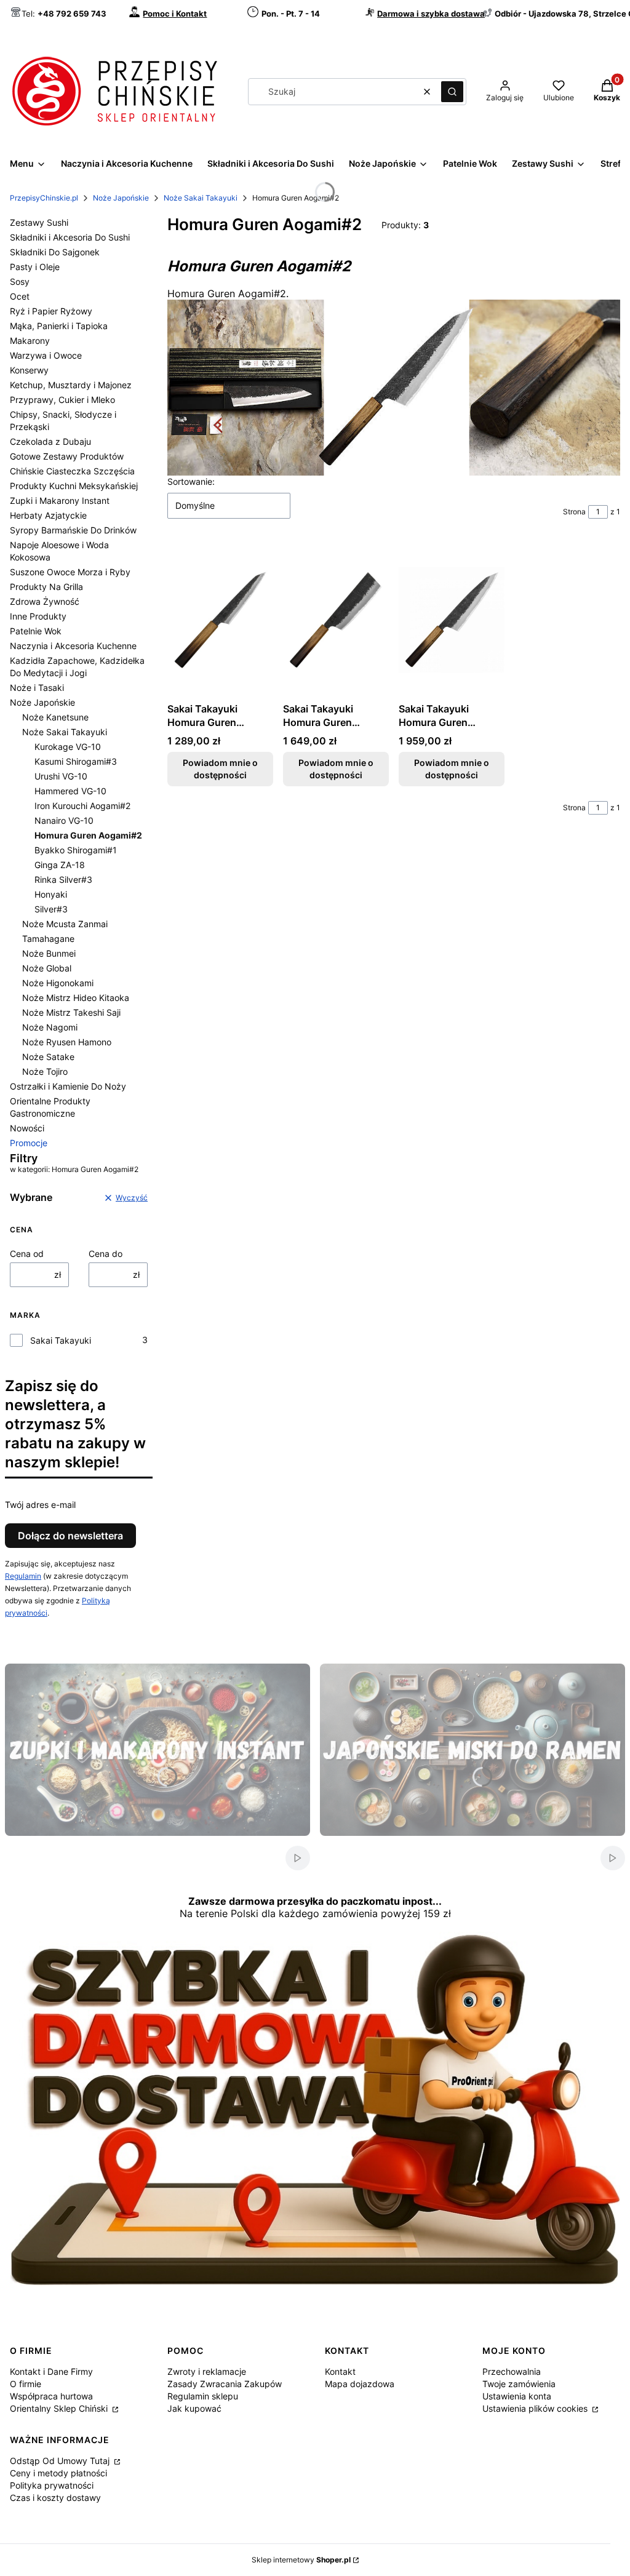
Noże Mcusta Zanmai (65, 924)
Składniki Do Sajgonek (55, 252)
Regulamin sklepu (203, 2396)
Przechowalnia (512, 2371)
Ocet (20, 296)
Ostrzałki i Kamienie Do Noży (68, 1086)
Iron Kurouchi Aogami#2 (82, 806)
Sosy (20, 281)
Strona (574, 512)
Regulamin (23, 1576)
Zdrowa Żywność (45, 601)
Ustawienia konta (517, 2396)
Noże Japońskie (121, 198)
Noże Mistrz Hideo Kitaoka (76, 998)
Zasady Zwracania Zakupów (225, 2384)
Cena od (27, 1254)
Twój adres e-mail (40, 1505)
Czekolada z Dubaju (50, 441)
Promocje (29, 1143)
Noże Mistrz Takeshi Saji (71, 1012)
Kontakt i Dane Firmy (51, 2371)
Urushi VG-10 (61, 776)
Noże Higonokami (58, 983)
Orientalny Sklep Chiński (60, 2408)
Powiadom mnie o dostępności (220, 769)
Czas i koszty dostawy (55, 2498)
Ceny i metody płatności (58, 2473)
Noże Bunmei (49, 953)
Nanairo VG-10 (64, 820)
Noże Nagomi (50, 1027)
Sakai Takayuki (61, 1340)
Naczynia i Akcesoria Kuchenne (73, 646)
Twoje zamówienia (519, 2384)
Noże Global (47, 968)
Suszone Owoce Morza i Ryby (70, 572)
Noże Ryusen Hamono (67, 1042)
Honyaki (51, 894)
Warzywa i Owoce (46, 355)
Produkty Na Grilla (46, 587)
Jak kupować (194, 2408)
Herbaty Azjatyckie (48, 515)
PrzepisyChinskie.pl (44, 198)
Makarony (30, 341)
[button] (452, 92)
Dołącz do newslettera (70, 1536)
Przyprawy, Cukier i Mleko (62, 400)
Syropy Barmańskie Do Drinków (73, 530)
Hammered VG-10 (70, 791)
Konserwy (29, 370)
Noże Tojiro (45, 1071)
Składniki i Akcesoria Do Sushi (70, 237)
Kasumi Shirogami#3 (76, 761)
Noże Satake (48, 1057)
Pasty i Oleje (35, 267)
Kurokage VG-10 (68, 747)
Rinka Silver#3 (63, 879)
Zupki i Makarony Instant (60, 500)
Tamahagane (48, 939)
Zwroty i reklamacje (207, 2371)
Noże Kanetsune (55, 717)
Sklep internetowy (301, 2560)
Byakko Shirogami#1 (76, 850)
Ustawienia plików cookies (536, 2408)
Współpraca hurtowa (51, 2396)
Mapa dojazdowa (360, 2384)
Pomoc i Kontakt (175, 14)
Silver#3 (51, 909)
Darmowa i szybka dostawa (431, 14)
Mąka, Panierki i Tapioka (59, 326)
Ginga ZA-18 (60, 865)
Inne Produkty (38, 616)
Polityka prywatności (52, 2485)
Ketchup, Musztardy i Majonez (71, 385)
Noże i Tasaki (37, 688)
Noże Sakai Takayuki (201, 198)
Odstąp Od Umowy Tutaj (61, 2461)
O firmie (26, 2384)
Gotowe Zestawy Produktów (67, 456)
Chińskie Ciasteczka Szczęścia (72, 471)
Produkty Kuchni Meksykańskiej (74, 486)
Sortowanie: (191, 481)
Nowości (27, 1128)
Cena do (106, 1254)
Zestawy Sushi (39, 222)
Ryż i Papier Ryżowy (51, 311)
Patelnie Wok (36, 631)
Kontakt (340, 2371)
